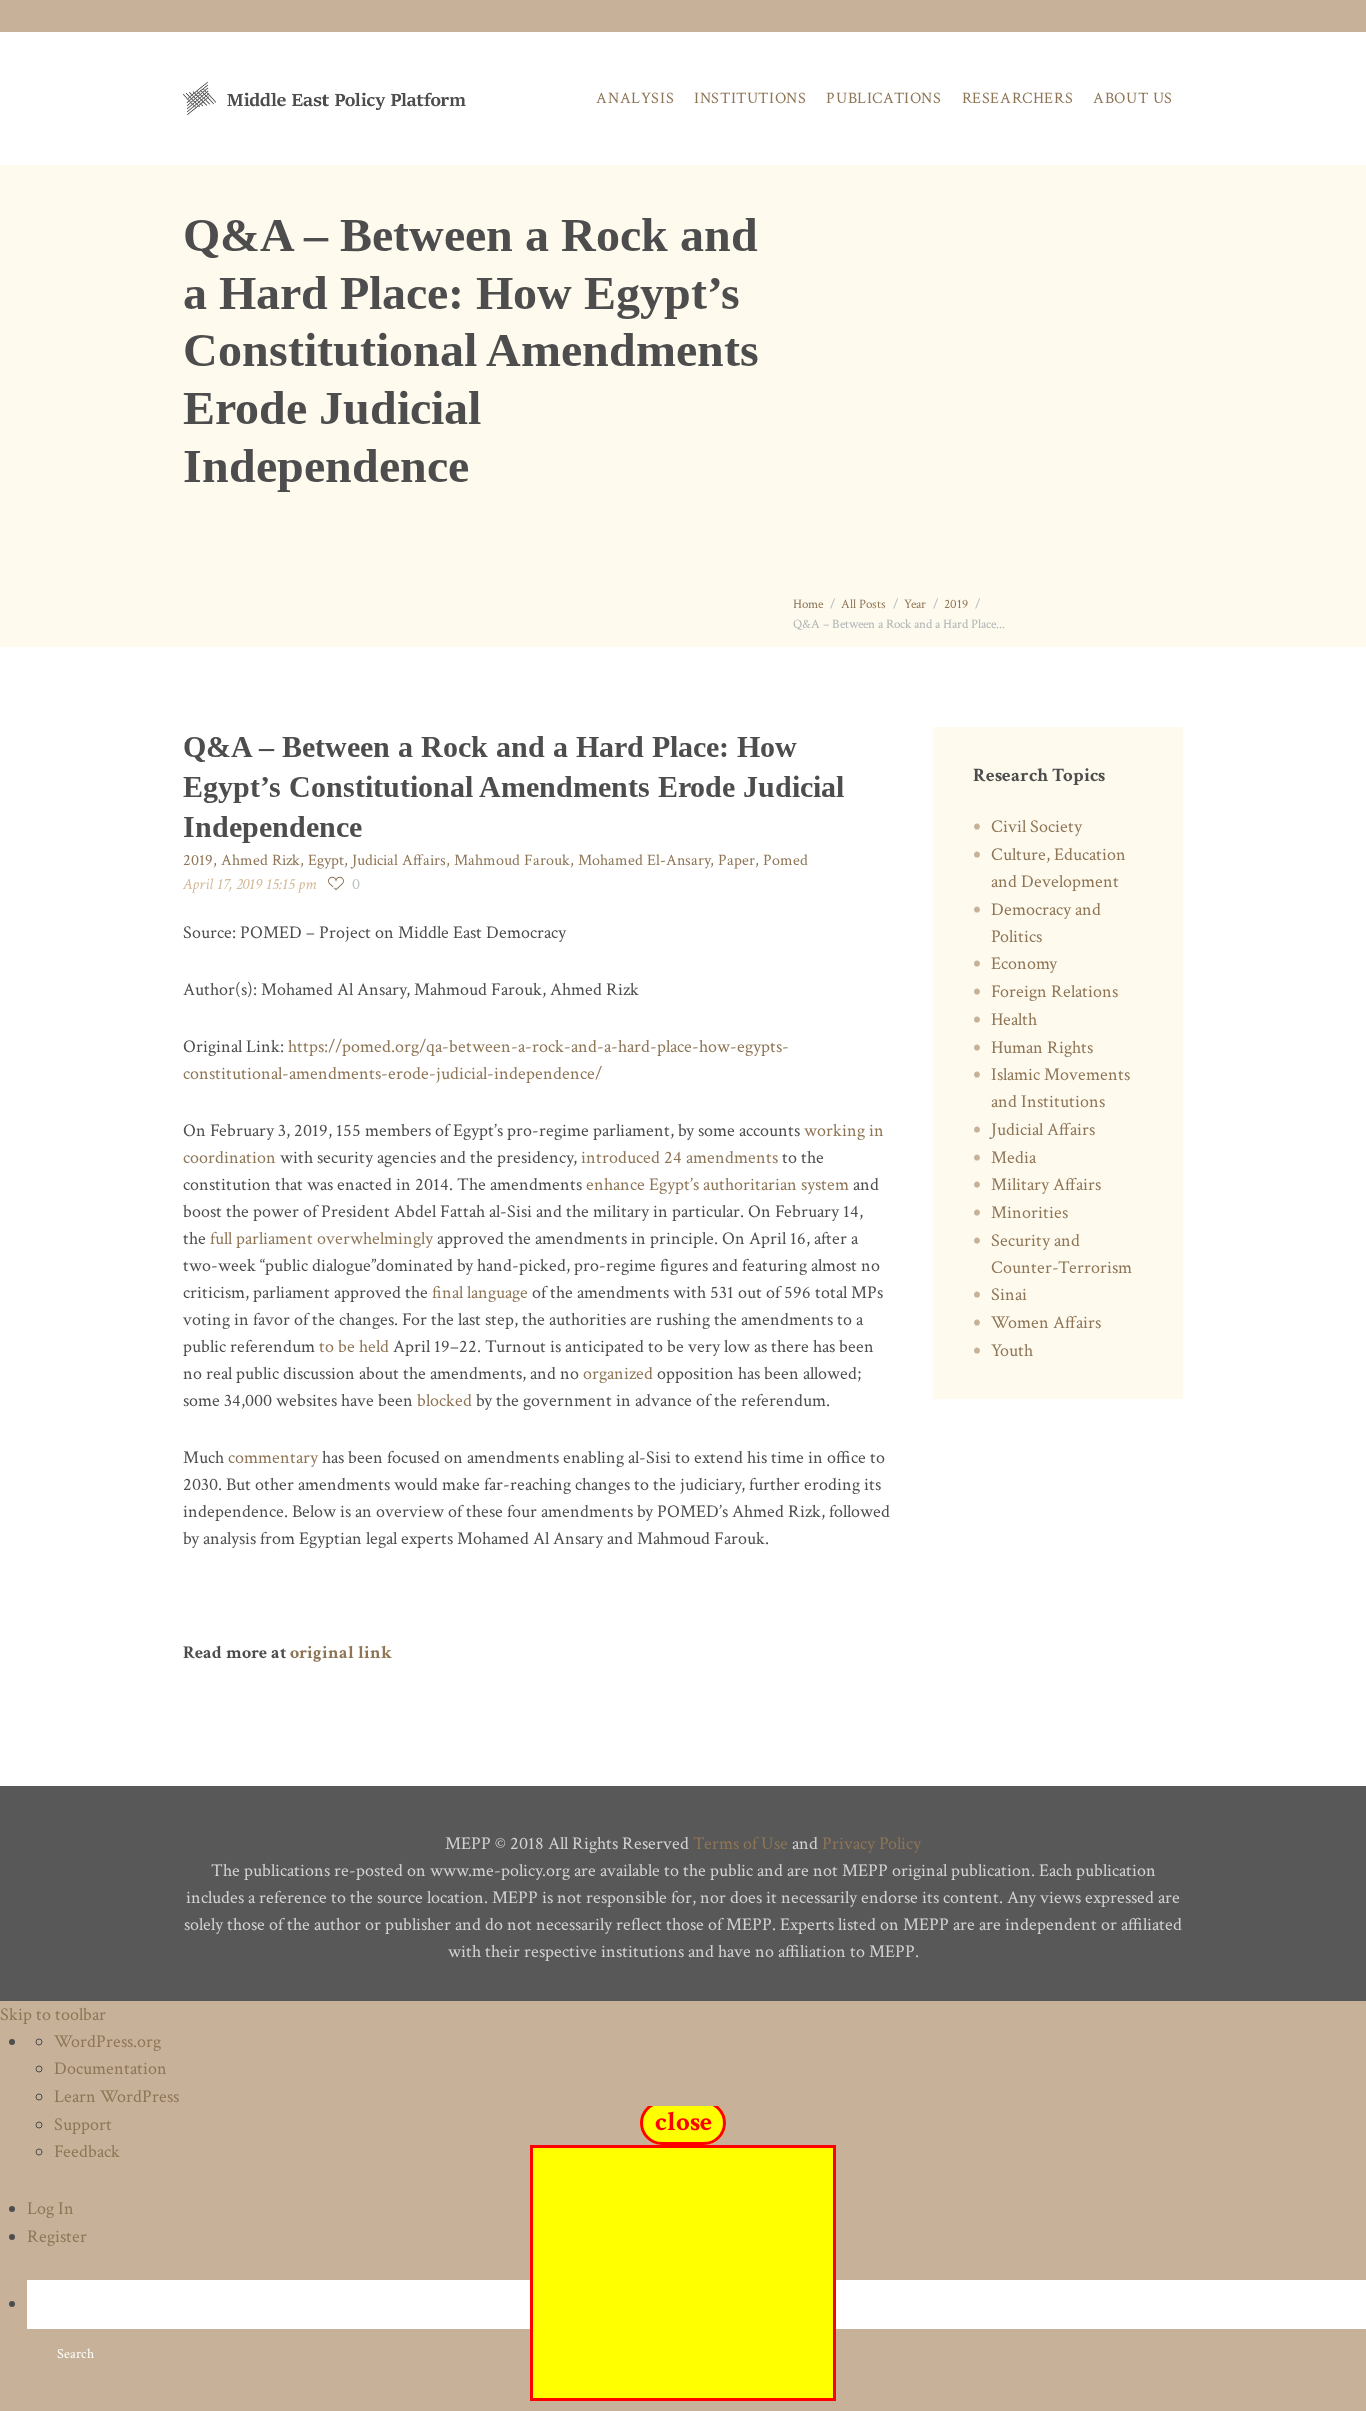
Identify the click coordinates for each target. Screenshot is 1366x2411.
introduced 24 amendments (679, 1157)
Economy (1024, 963)
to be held (354, 1346)
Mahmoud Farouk (512, 860)
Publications (883, 98)
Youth (1012, 1350)
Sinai (1009, 1294)
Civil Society (1036, 826)
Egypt (326, 860)
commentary (273, 1457)
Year (915, 604)
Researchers (1018, 98)
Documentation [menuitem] (110, 2068)
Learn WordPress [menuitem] (116, 2096)
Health (1014, 1019)
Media (1013, 1157)
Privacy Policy (871, 1843)
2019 (956, 604)
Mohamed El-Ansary (644, 860)
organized (618, 1373)
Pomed (785, 860)
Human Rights (1042, 1047)
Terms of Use (740, 1843)
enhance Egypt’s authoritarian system (717, 1184)
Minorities (1029, 1212)
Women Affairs (1046, 1322)
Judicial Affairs (399, 860)
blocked (444, 1400)
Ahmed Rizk (260, 860)
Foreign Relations (1054, 991)
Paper (736, 860)
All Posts (863, 604)
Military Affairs (1046, 1184)
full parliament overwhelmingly (321, 1238)
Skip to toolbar (53, 2014)
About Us (1133, 98)
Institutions (750, 98)
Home (808, 604)
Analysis (635, 98)
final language (480, 1292)
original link (341, 1652)
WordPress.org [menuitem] (107, 2041)
